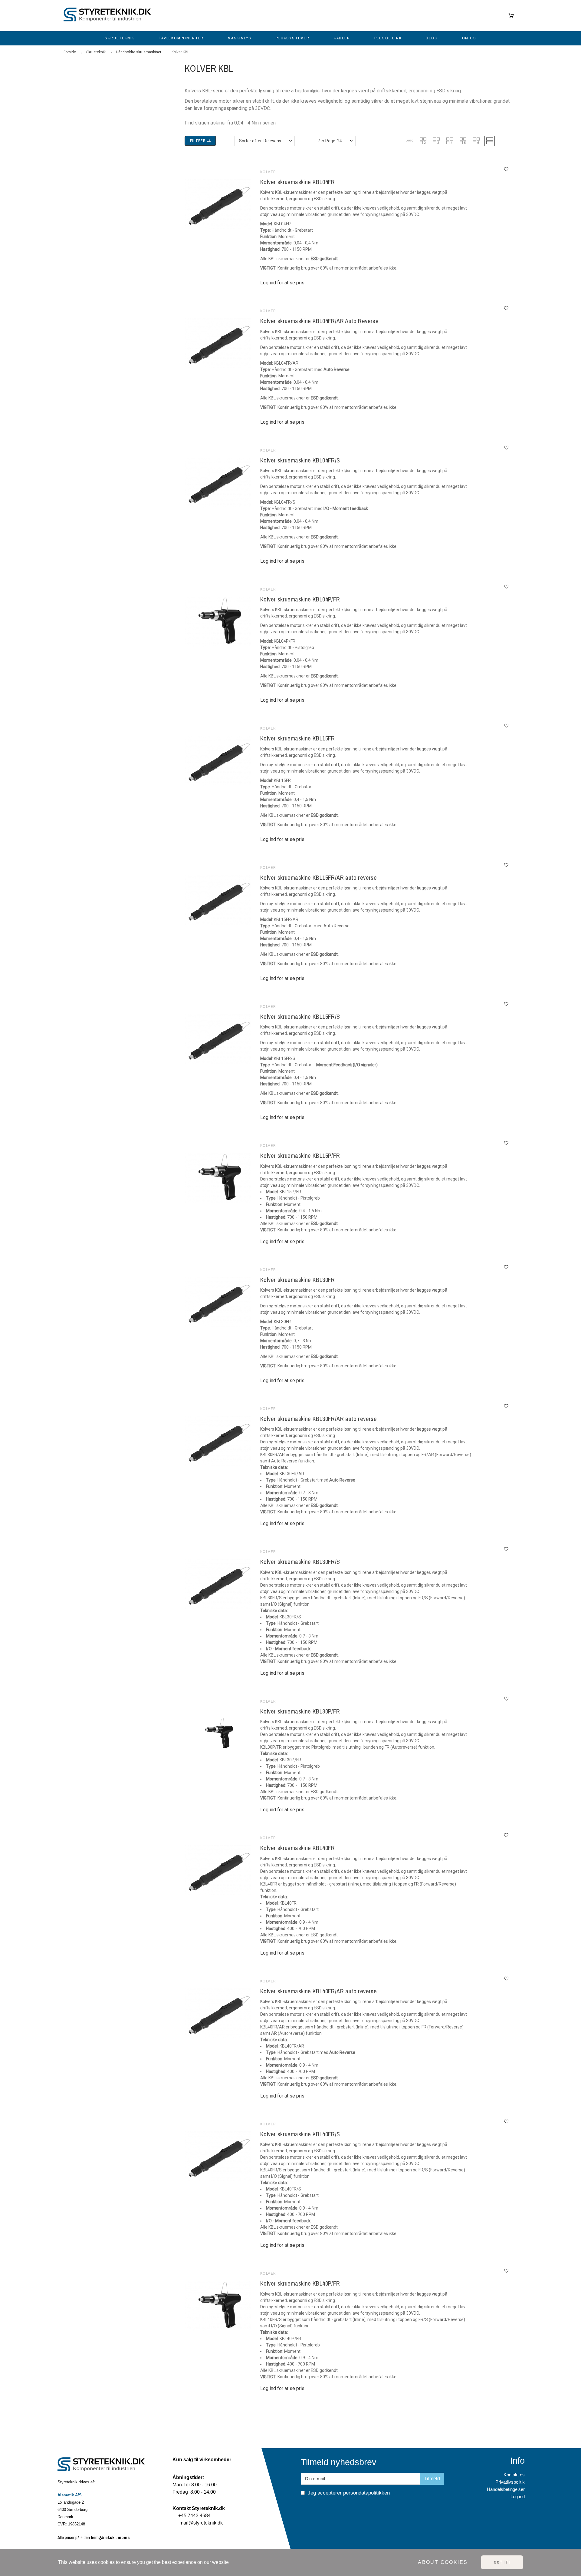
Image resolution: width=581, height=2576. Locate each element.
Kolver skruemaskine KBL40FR (298, 1848)
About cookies (443, 2562)
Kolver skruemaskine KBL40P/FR (300, 2283)
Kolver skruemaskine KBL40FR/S (300, 2134)
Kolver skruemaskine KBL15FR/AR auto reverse (318, 877)
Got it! (502, 2562)
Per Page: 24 (330, 141)
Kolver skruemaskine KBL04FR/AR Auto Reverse (319, 321)
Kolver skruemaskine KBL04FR (298, 182)
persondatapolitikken (366, 2493)
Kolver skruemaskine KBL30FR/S (300, 1562)
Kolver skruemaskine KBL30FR (298, 1280)
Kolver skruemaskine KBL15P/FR (300, 1156)
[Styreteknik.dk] (109, 16)
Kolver (268, 172)
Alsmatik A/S (70, 2495)
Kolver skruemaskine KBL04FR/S (300, 460)
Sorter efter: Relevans (260, 141)
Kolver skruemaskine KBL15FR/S (300, 1016)
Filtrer (199, 141)
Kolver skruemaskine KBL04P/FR (300, 599)
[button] (410, 141)
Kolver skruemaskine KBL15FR (298, 738)
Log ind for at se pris (282, 283)
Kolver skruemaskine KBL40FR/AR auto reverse (318, 1991)
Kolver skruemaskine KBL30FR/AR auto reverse (318, 1419)
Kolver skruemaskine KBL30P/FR (300, 1711)
